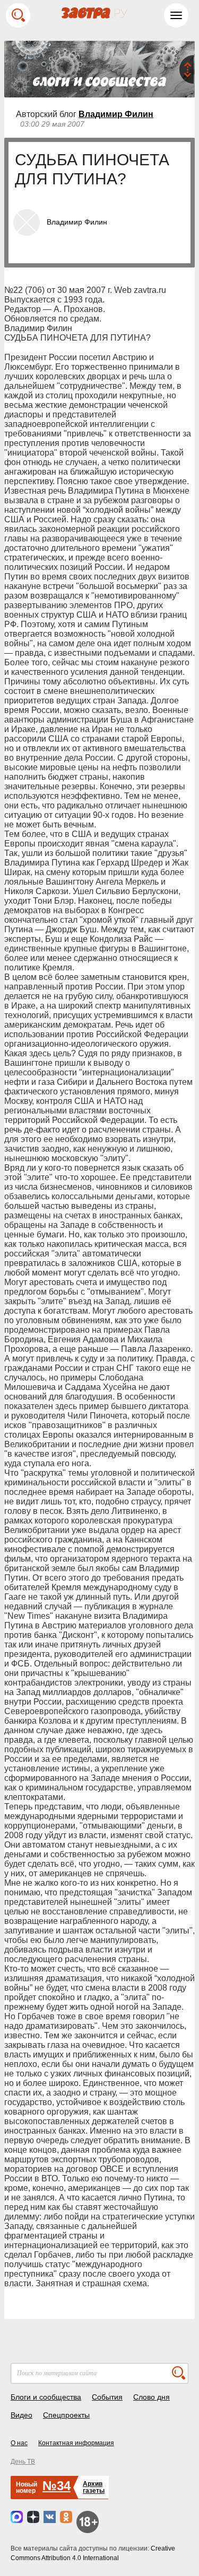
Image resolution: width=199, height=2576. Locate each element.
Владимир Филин (116, 114)
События (107, 2397)
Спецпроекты (66, 2415)
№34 (57, 2486)
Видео (21, 2415)
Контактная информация (76, 2443)
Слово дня (152, 2397)
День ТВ (23, 2462)
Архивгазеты (94, 2487)
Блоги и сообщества (46, 2397)
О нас (19, 2443)
